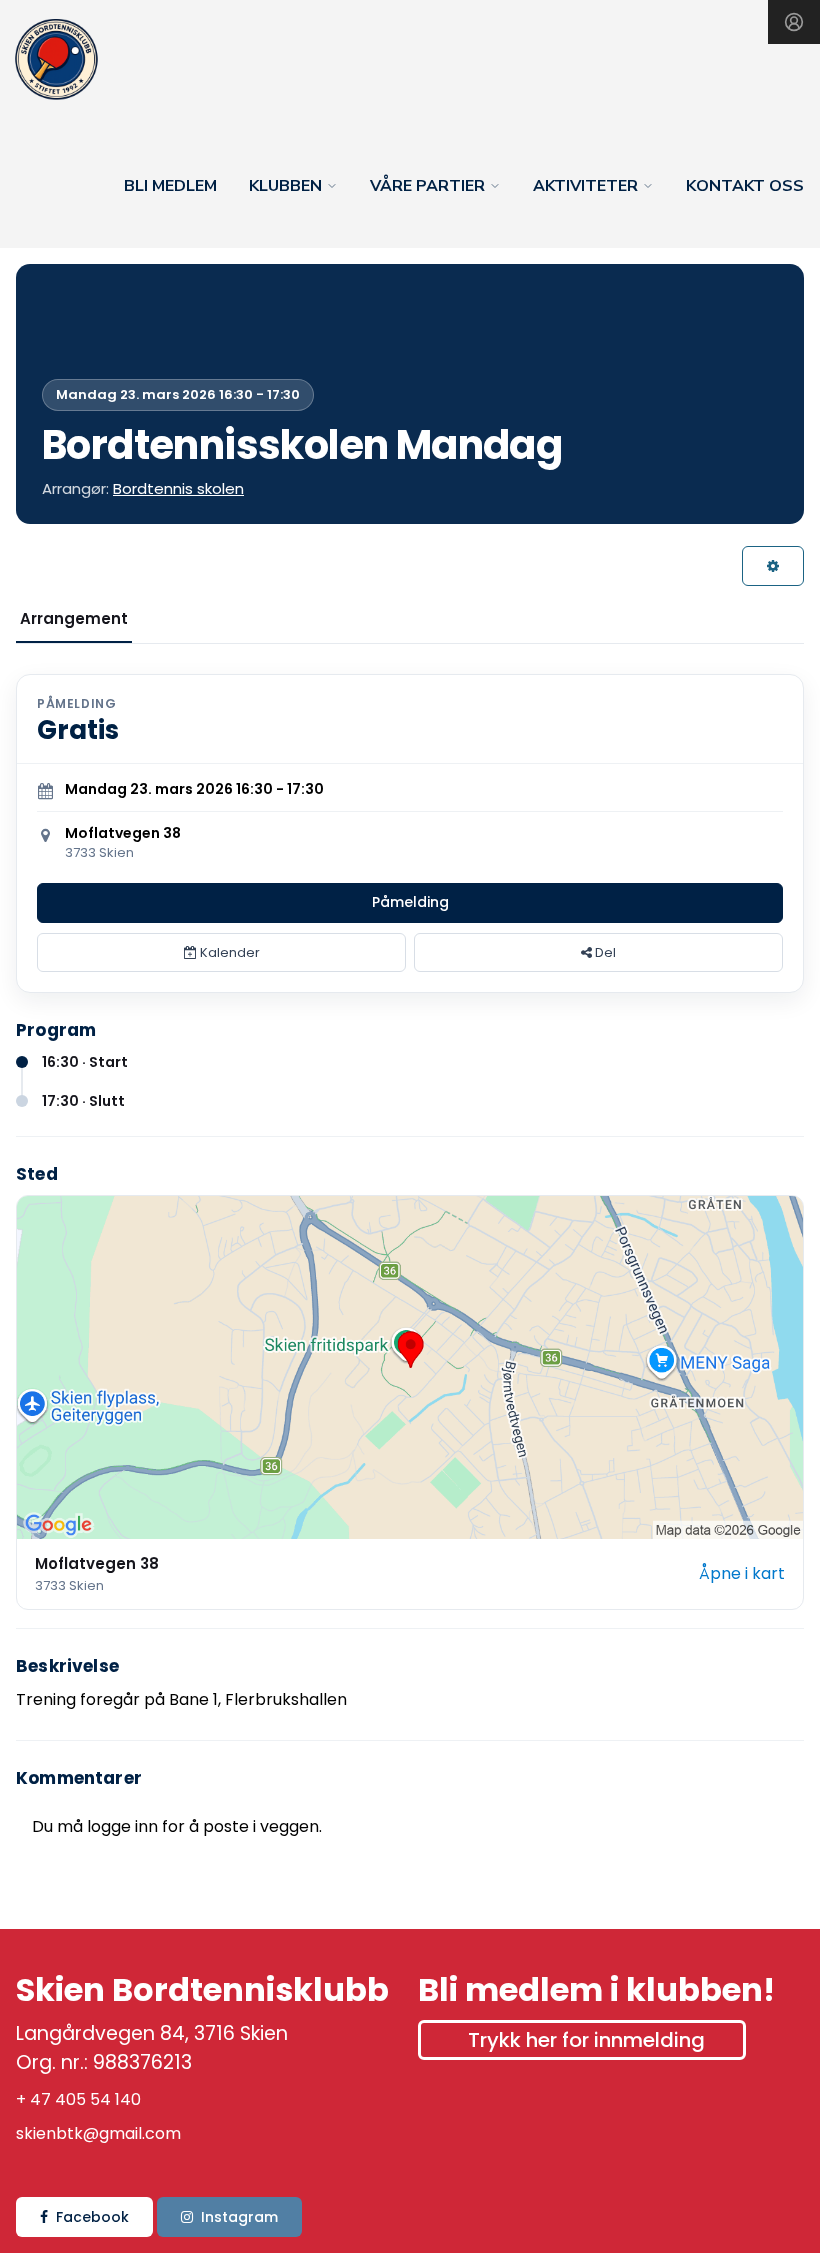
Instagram (239, 2217)
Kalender (228, 952)
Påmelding (410, 902)
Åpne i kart (742, 1573)
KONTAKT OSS (745, 186)
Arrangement (74, 618)
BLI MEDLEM (170, 186)
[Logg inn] (794, 22)
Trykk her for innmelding (586, 2040)
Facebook (92, 2217)
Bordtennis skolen (178, 488)
